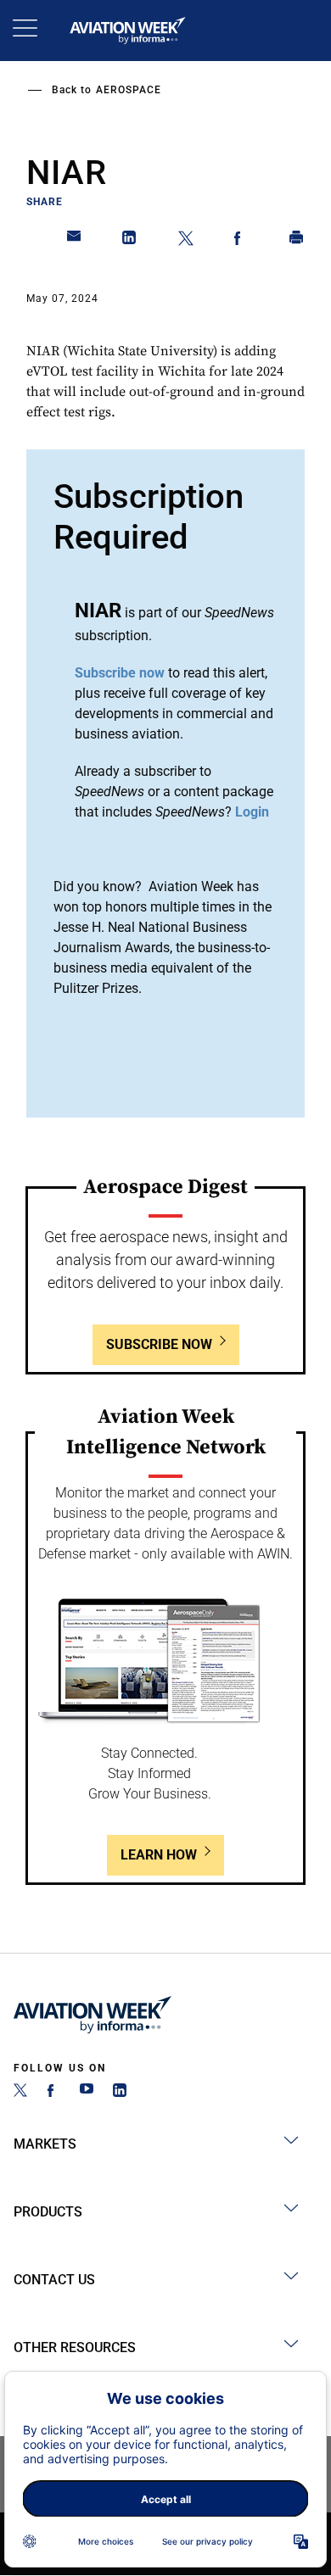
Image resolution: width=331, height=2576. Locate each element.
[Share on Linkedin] (130, 241)
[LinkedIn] (120, 2092)
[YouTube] (87, 2092)
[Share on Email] (75, 241)
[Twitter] (20, 2092)
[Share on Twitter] (186, 241)
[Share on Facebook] (241, 241)
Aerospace (129, 90)
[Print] (297, 241)
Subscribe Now (159, 1344)
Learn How (159, 1855)
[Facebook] (53, 2092)
